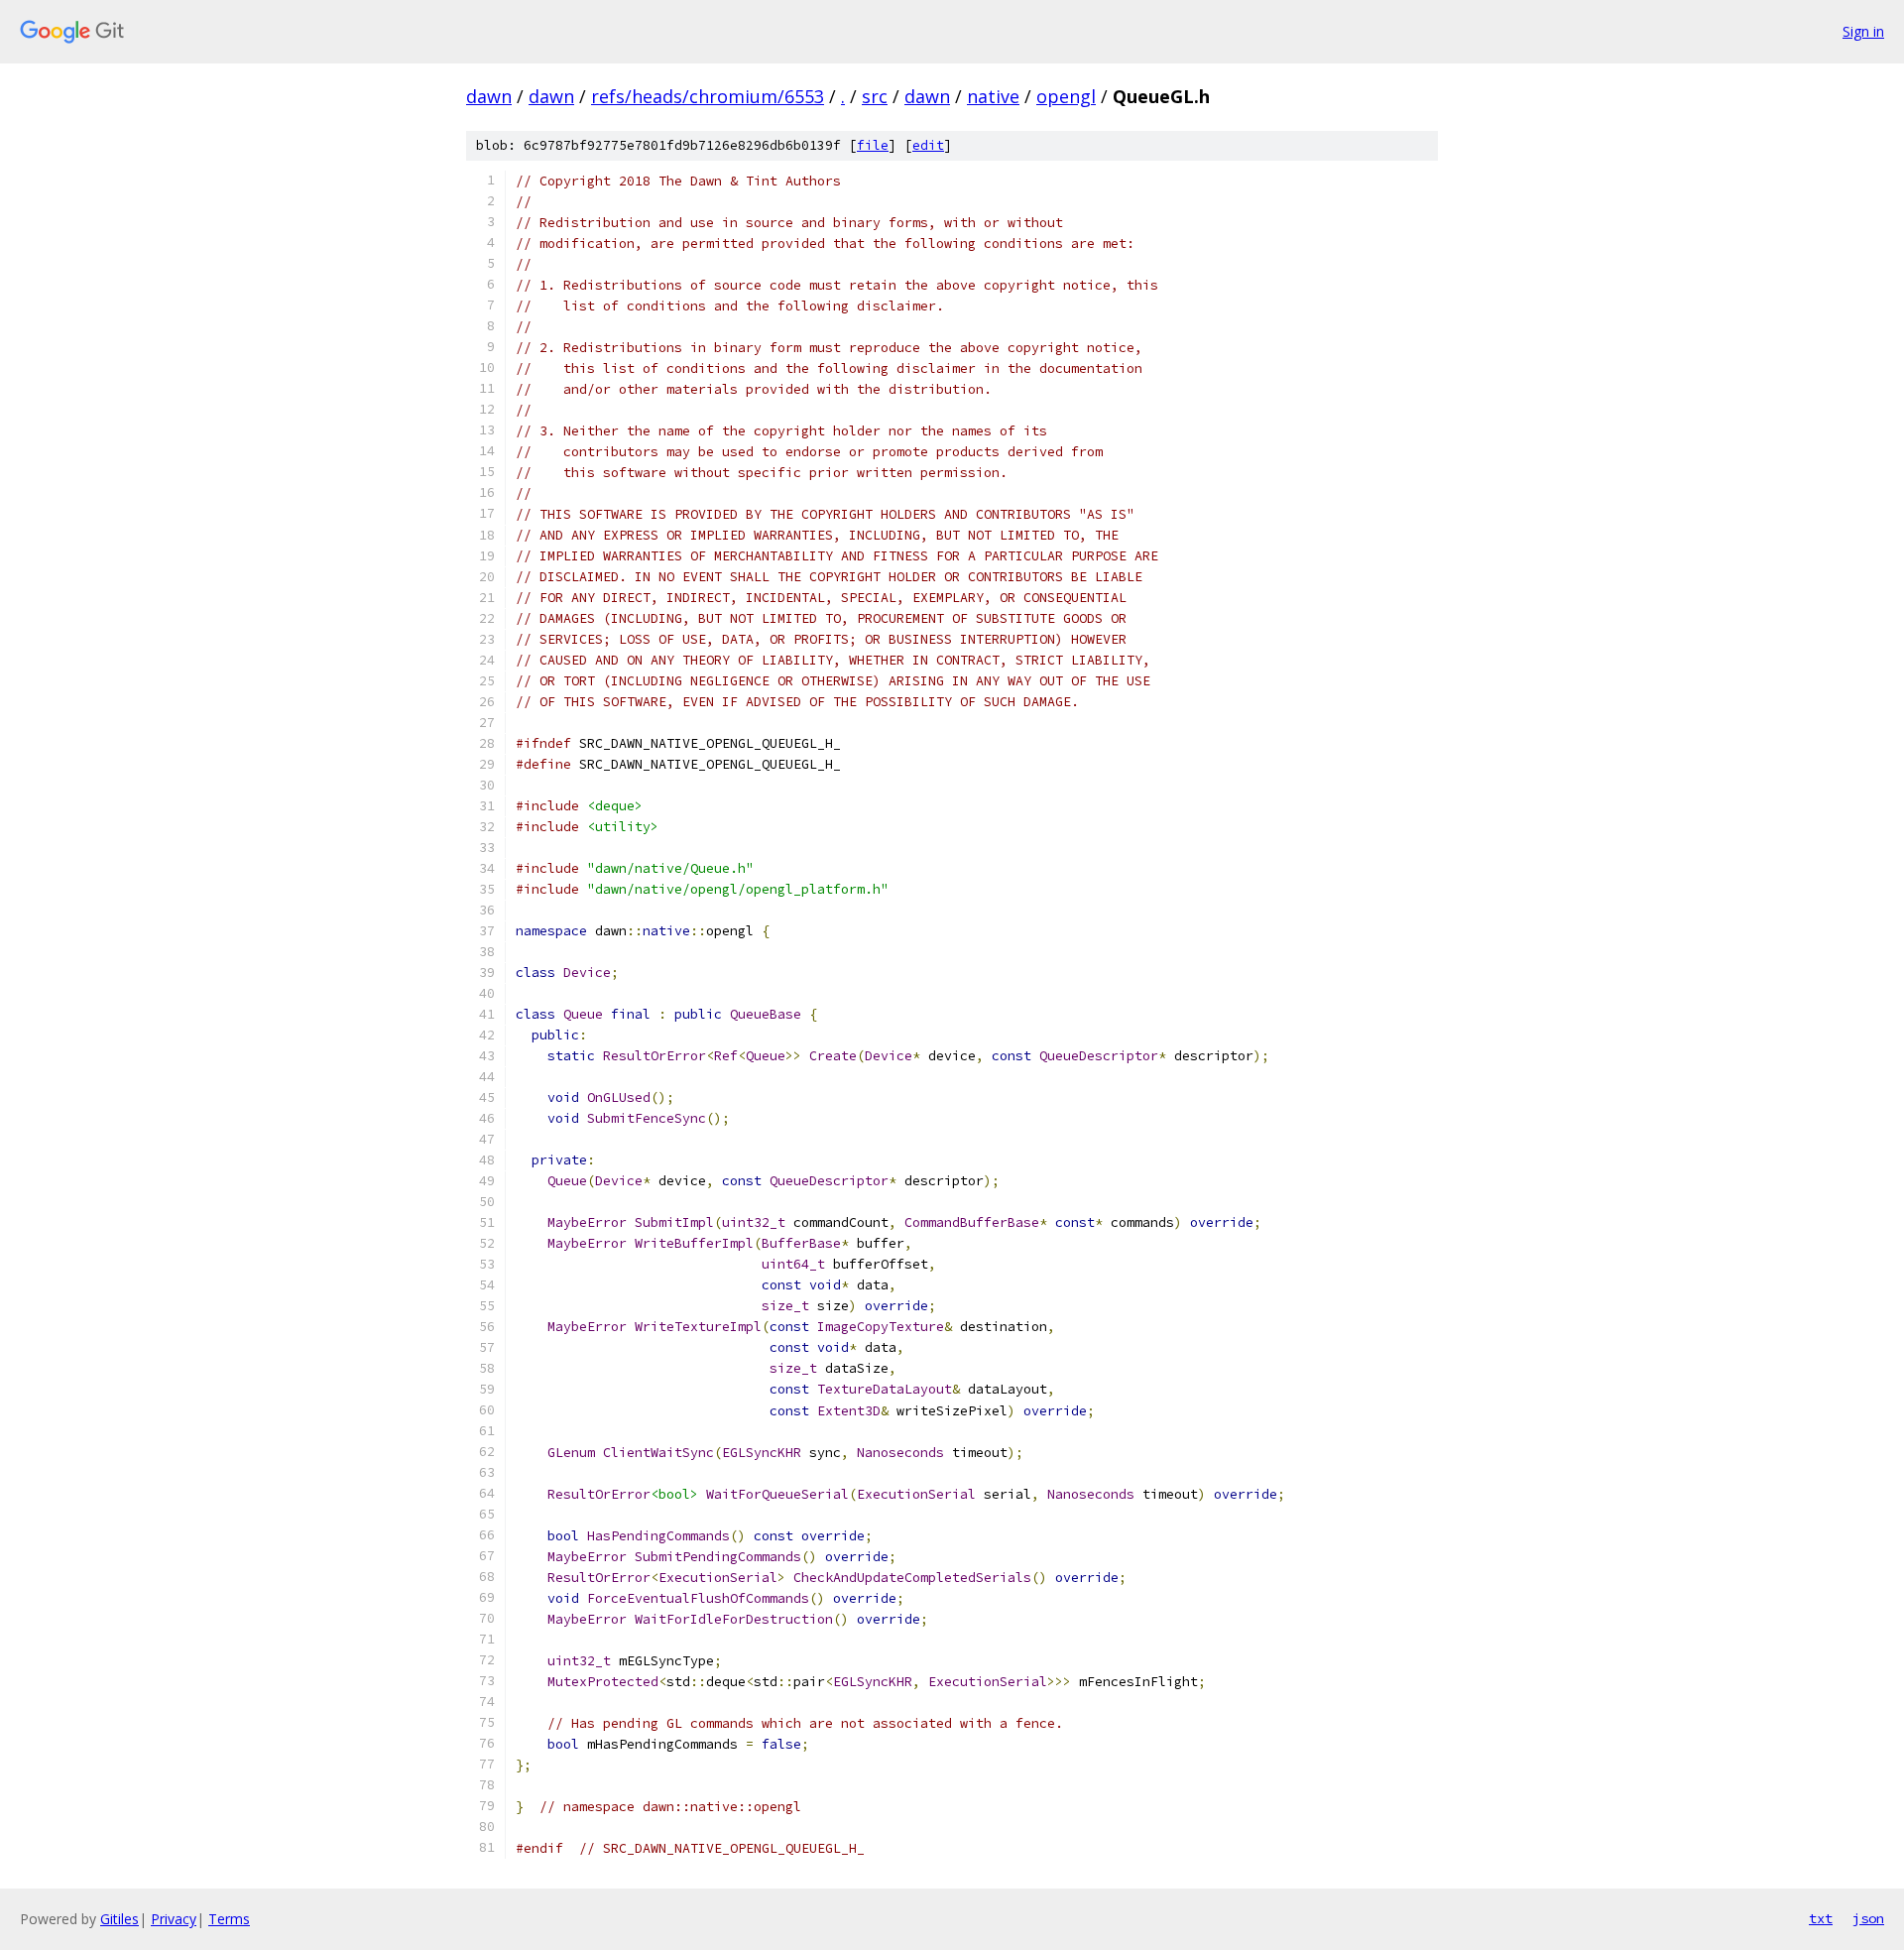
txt (1821, 1918)
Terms (229, 1919)
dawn (489, 96)
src (875, 96)
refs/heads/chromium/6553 (708, 96)
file (873, 145)
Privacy (174, 1919)
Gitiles (119, 1919)
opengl (1066, 96)
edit (928, 145)
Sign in (1863, 31)
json (1868, 1918)
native (993, 96)
